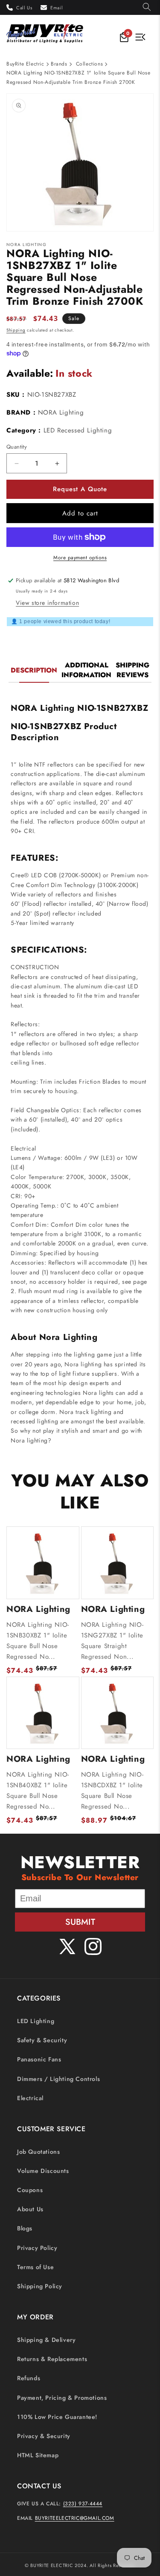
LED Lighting (36, 2021)
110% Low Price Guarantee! (57, 2417)
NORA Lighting (61, 412)
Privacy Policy (37, 2248)
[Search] (147, 7)
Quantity (17, 447)
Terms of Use (35, 2267)
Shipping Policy (40, 2286)
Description (34, 670)
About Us (30, 2209)
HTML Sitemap (38, 2455)
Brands (59, 64)
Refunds (29, 2378)
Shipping (16, 330)
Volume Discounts (43, 2171)
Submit (80, 1922)
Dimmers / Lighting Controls (58, 2079)
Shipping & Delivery (46, 2340)
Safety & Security (42, 2040)
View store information (47, 603)
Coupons (30, 2190)
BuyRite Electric (25, 64)
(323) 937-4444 (83, 2504)
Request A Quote (80, 489)
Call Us (24, 8)
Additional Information (86, 670)
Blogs (25, 2228)
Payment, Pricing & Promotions (62, 2398)
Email (57, 8)
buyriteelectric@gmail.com (75, 2518)
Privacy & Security (44, 2436)
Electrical (30, 2098)
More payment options (80, 558)
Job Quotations (38, 2152)
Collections (90, 64)
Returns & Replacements (52, 2359)
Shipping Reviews (132, 670)
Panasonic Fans (39, 2059)
